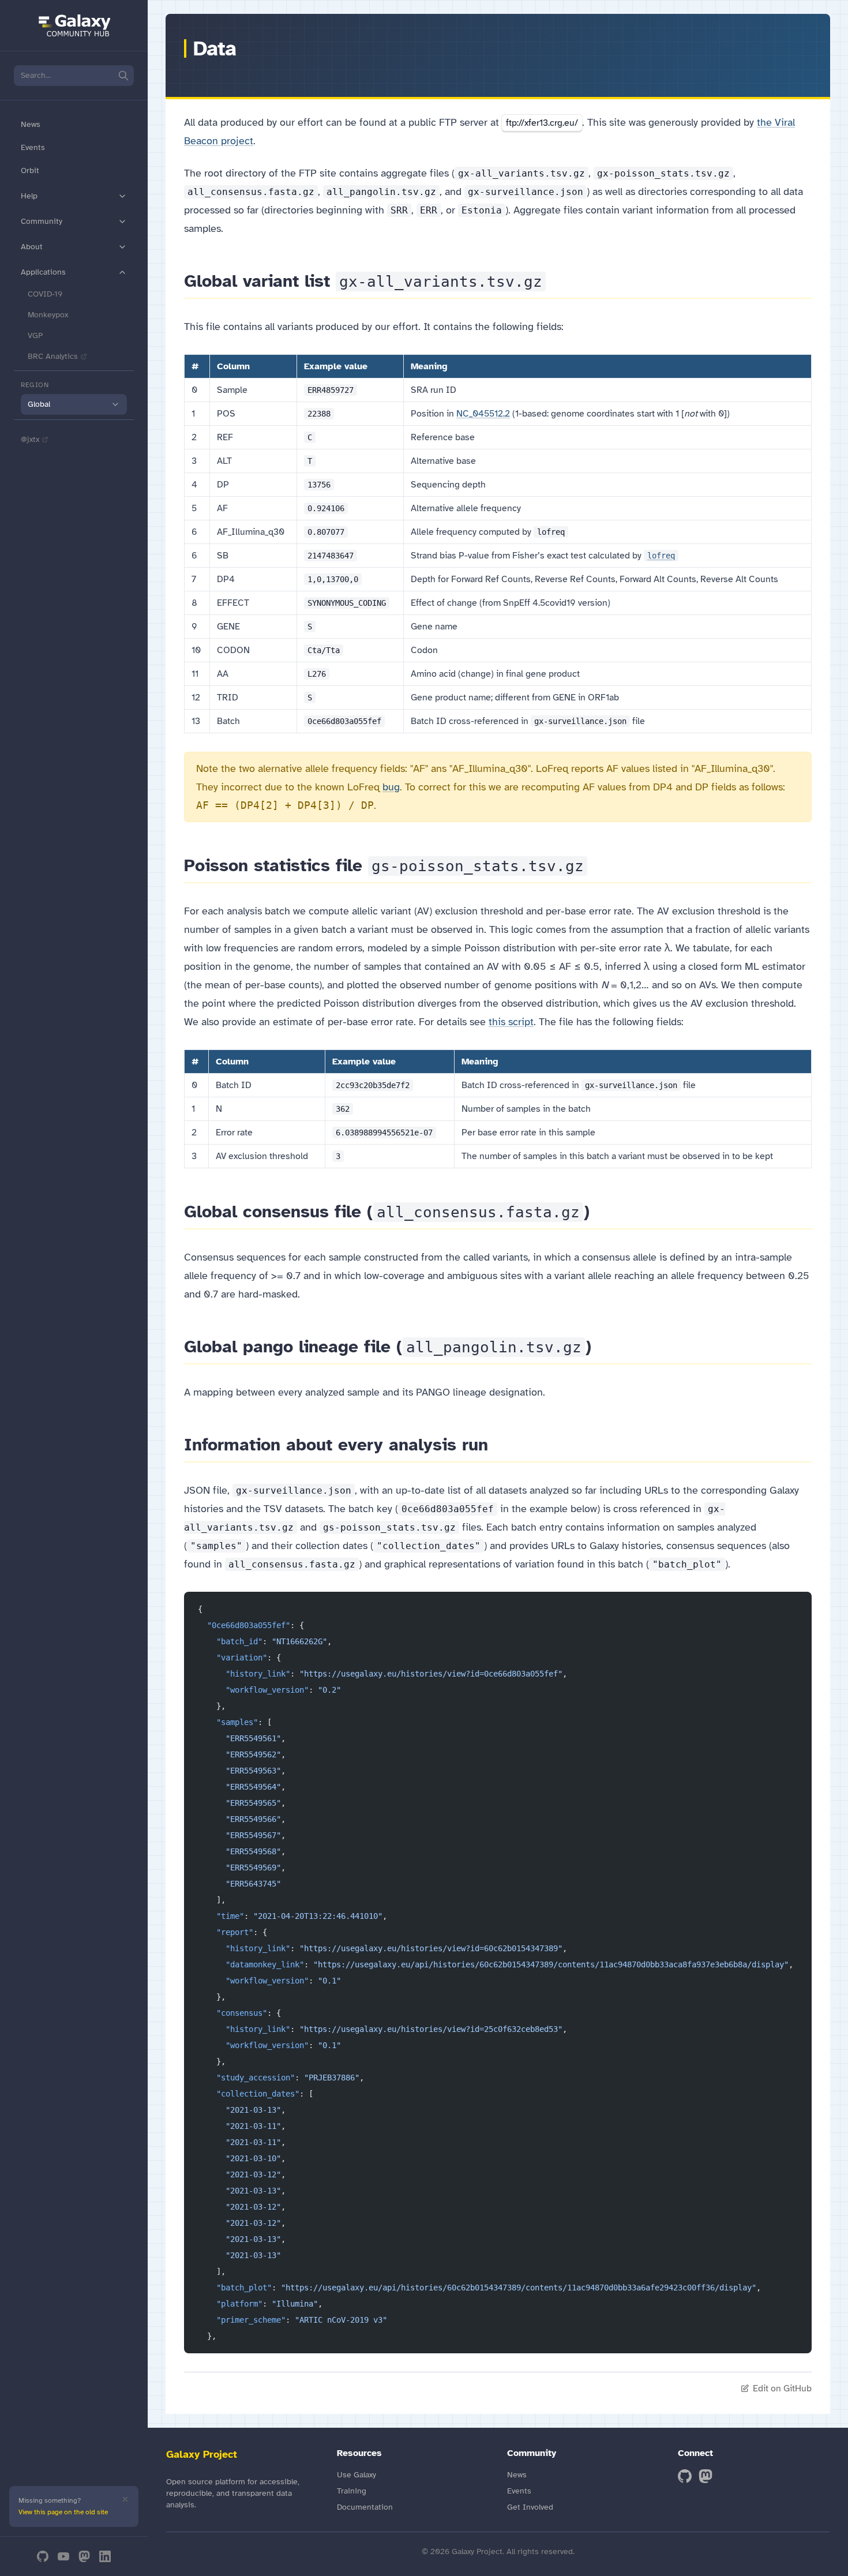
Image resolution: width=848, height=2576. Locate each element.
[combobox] (74, 404)
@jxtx (30, 439)
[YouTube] (63, 2556)
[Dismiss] (125, 2499)
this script (511, 1022)
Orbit (30, 170)
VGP (35, 335)
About (32, 247)
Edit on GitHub (782, 2388)
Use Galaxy (357, 2475)
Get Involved (530, 2507)
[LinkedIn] (105, 2556)
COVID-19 (45, 294)
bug (391, 787)
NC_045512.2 (483, 414)
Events (33, 147)
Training (352, 2491)
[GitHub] (43, 2556)
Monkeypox (48, 315)
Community (42, 221)
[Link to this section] (556, 281)
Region (35, 385)
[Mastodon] (84, 2556)
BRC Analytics (53, 356)
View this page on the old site (63, 2512)
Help (29, 196)
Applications (43, 272)
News (31, 124)
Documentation (365, 2507)
